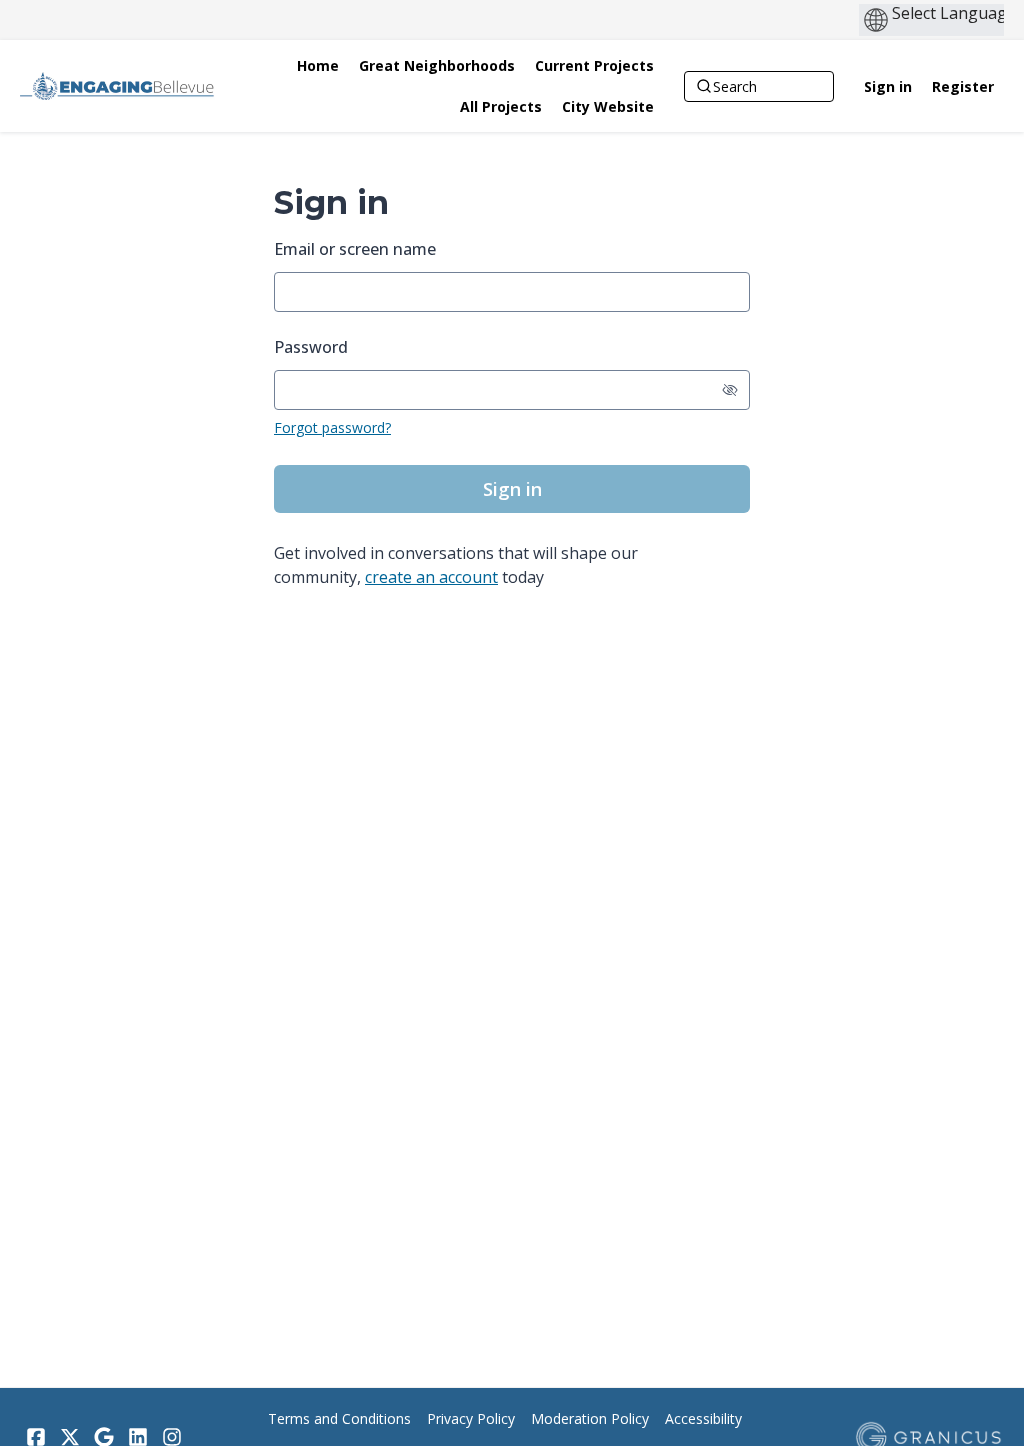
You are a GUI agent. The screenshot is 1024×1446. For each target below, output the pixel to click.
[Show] (730, 390)
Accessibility (703, 1418)
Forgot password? (332, 427)
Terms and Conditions (339, 1418)
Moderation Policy (590, 1418)
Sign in (888, 86)
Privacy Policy (471, 1418)
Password (311, 347)
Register (963, 86)
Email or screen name (355, 249)
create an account (431, 577)
